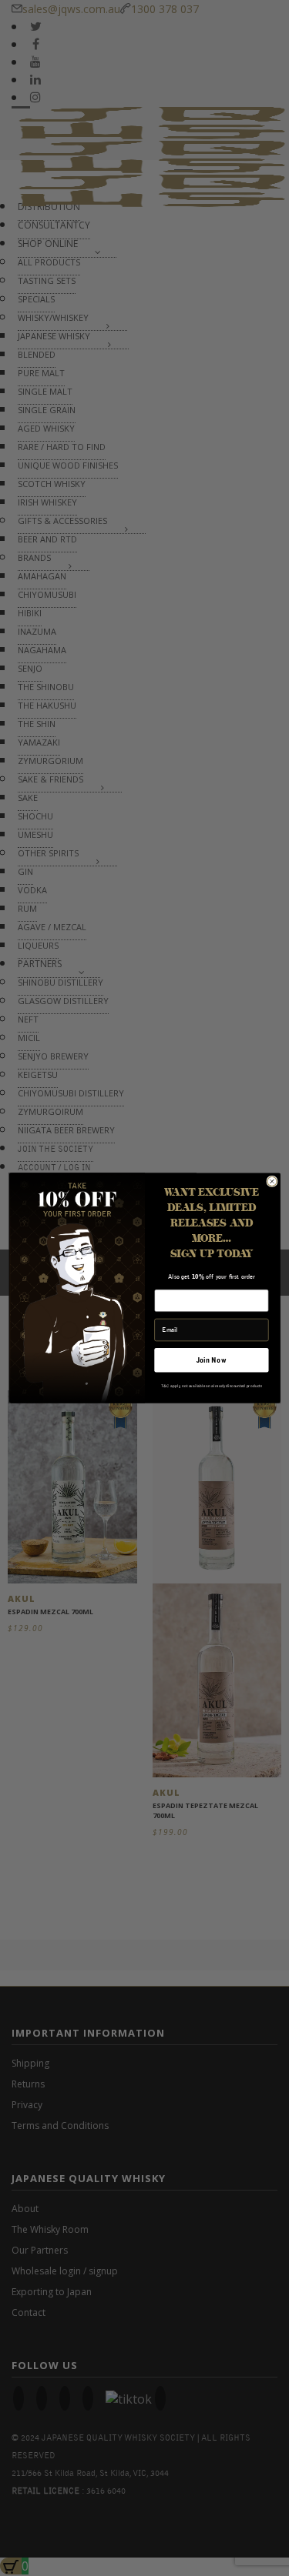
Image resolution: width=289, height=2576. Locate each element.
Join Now (212, 1360)
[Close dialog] (271, 1181)
